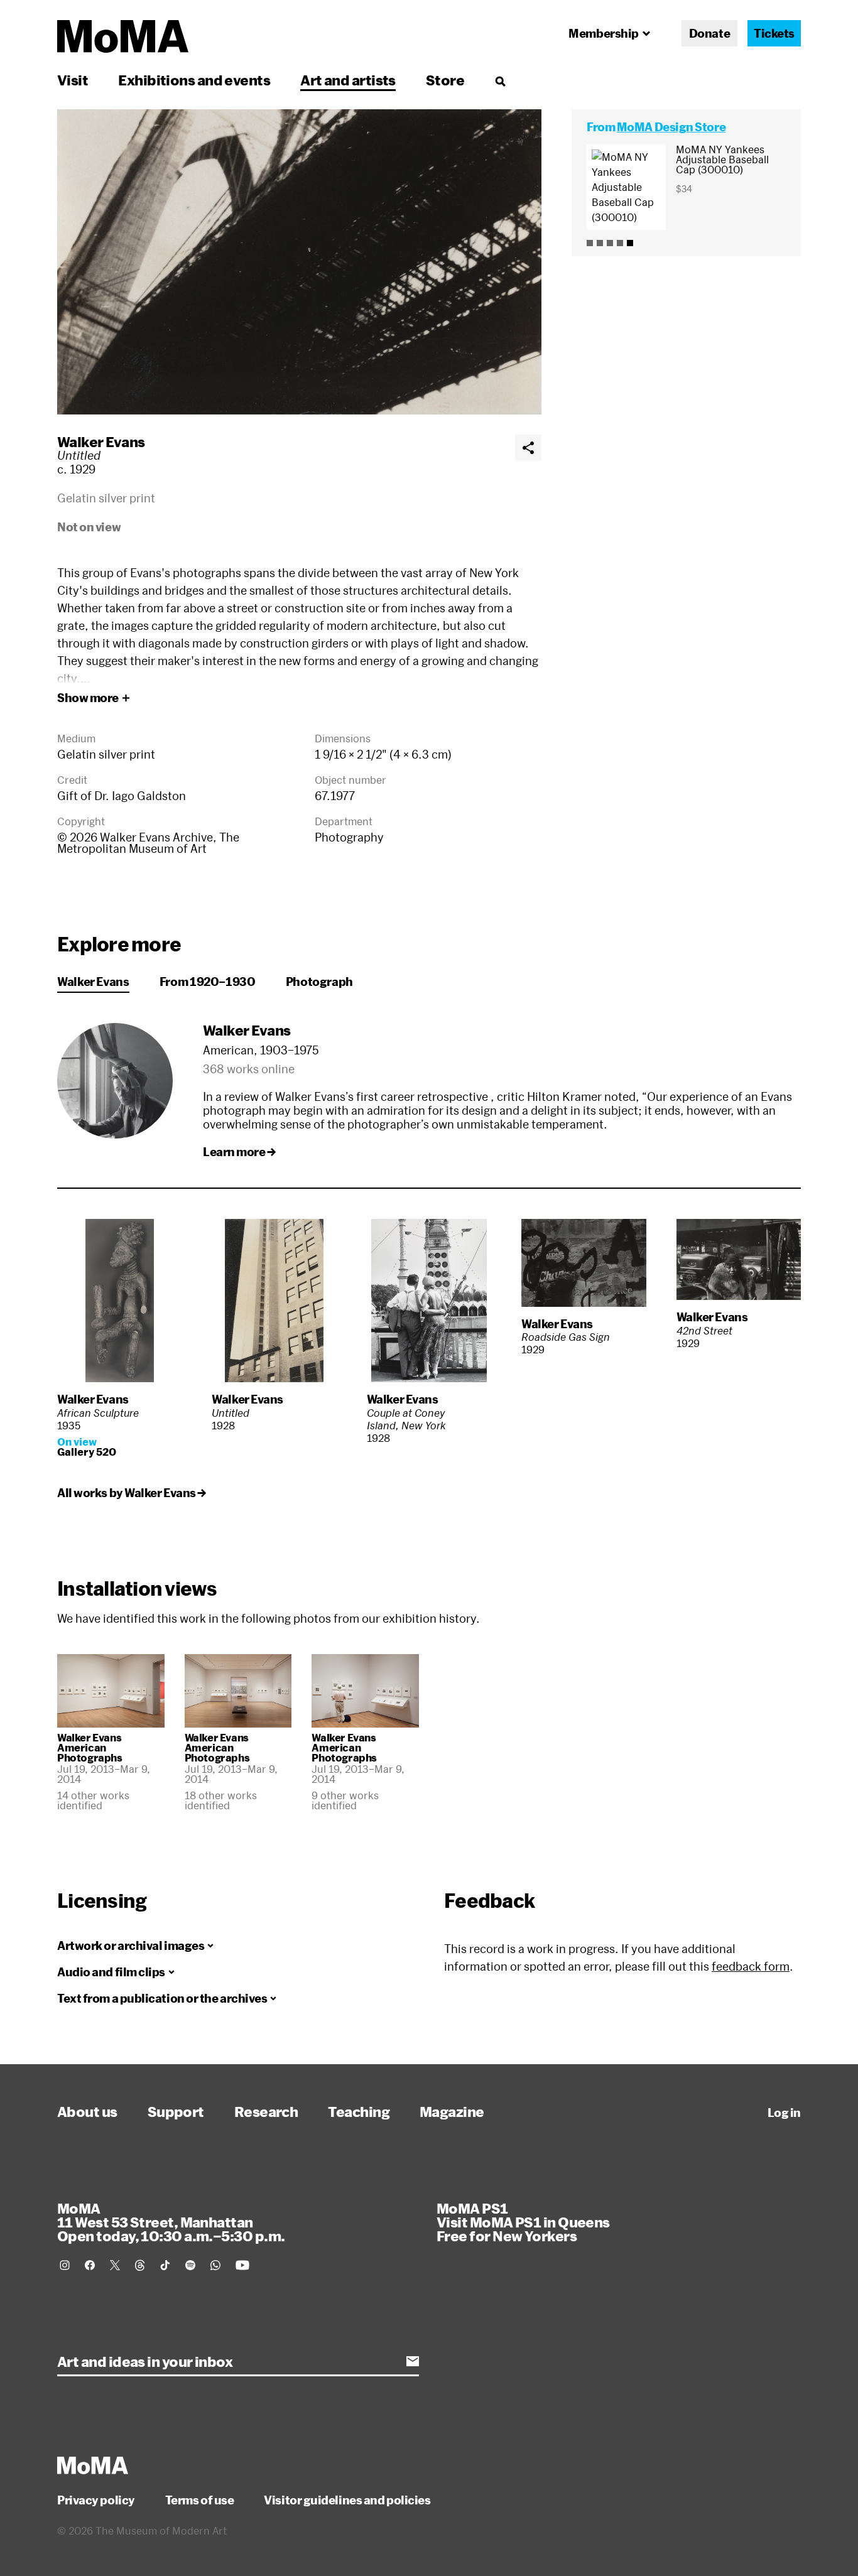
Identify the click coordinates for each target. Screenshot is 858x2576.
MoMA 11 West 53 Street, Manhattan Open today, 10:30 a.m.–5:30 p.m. (171, 2222)
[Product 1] (590, 243)
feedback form (751, 1966)
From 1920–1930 (208, 982)
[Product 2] (600, 243)
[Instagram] (65, 2265)
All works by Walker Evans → (132, 1493)
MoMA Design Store (671, 127)
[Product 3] (610, 243)
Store (445, 80)
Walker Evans (101, 441)
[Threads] (140, 2265)
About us (87, 2111)
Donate (709, 33)
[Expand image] (299, 262)
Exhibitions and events (194, 80)
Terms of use (200, 2500)
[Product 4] (620, 243)
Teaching (359, 2111)
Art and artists (348, 80)
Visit (73, 80)
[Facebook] (90, 2265)
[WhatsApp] (215, 2265)
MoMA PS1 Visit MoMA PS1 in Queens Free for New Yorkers (523, 2222)
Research (266, 2111)
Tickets (774, 33)
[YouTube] (242, 2265)
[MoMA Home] (123, 36)
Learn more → (239, 1152)
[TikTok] (165, 2265)
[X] (115, 2265)
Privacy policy (96, 2500)
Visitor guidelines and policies (347, 2500)
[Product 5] (630, 243)
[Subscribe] (413, 2361)
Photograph (319, 982)
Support (176, 2111)
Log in (784, 2113)
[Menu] (500, 81)
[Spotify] (190, 2265)
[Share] (528, 448)
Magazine (452, 2111)
